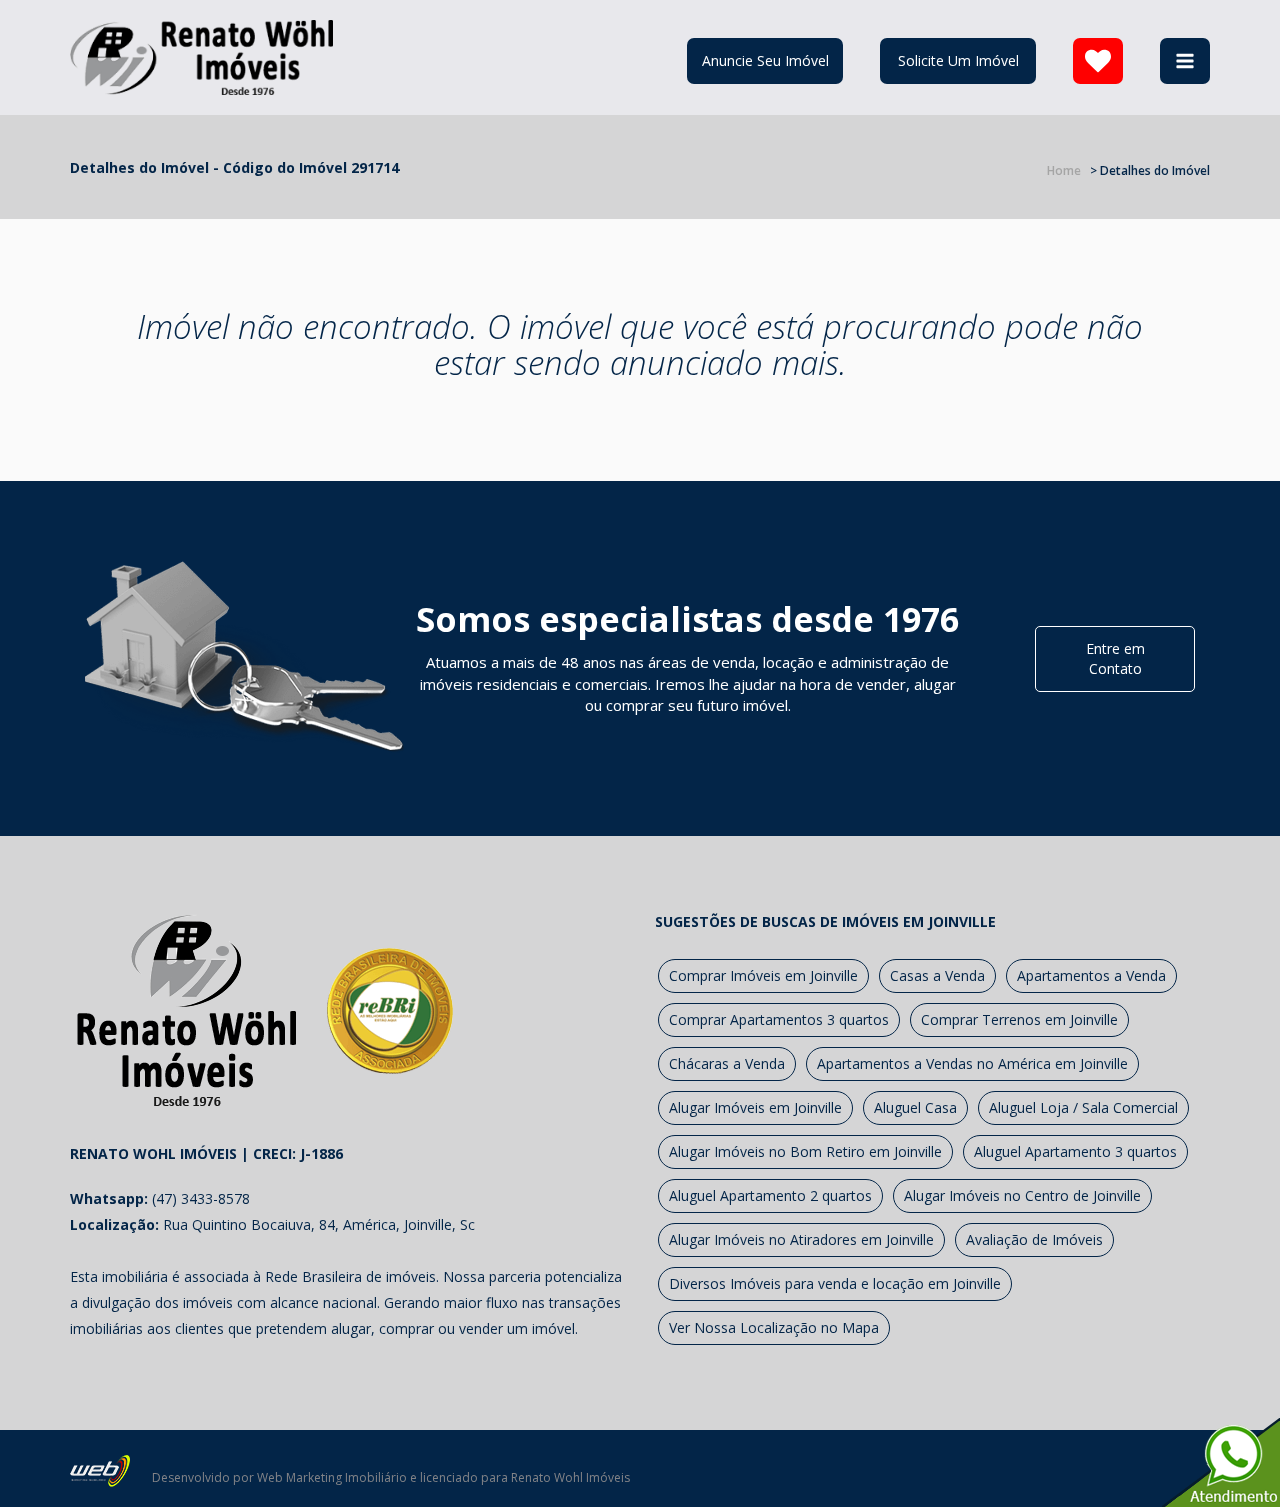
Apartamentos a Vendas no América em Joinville (972, 1063)
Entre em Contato (1115, 658)
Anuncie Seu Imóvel (765, 60)
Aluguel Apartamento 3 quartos (1075, 1151)
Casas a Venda (937, 975)
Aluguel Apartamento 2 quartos (770, 1195)
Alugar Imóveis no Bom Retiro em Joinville (805, 1151)
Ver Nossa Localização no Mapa (774, 1327)
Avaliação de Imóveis (1034, 1239)
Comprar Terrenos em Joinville (1019, 1019)
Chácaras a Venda (727, 1063)
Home (1064, 170)
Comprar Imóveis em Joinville (763, 975)
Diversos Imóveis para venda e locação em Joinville (835, 1283)
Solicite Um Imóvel (958, 60)
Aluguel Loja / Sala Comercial (1083, 1107)
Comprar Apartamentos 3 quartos (779, 1019)
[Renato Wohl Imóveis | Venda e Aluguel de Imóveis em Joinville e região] (201, 55)
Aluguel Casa (915, 1107)
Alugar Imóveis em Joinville (755, 1107)
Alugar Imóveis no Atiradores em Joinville (801, 1239)
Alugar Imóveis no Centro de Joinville (1022, 1195)
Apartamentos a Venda (1091, 975)
